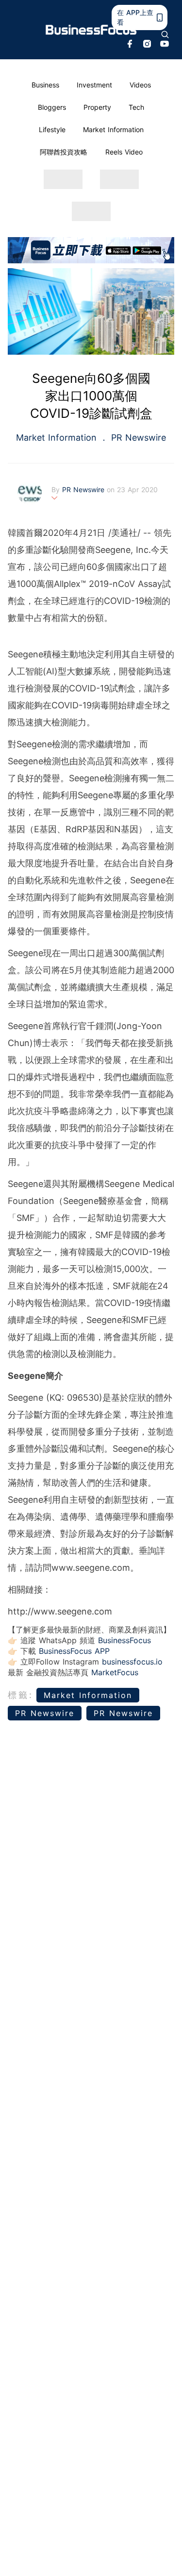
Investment (94, 85)
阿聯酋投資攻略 (64, 152)
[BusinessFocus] (91, 30)
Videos (140, 85)
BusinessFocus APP (74, 1651)
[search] (165, 34)
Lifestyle (52, 129)
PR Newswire (137, 438)
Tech (136, 107)
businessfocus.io (132, 1662)
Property (97, 107)
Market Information (113, 129)
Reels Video (124, 152)
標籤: (21, 1695)
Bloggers (52, 107)
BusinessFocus (124, 1640)
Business (45, 85)
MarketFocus (115, 1672)
